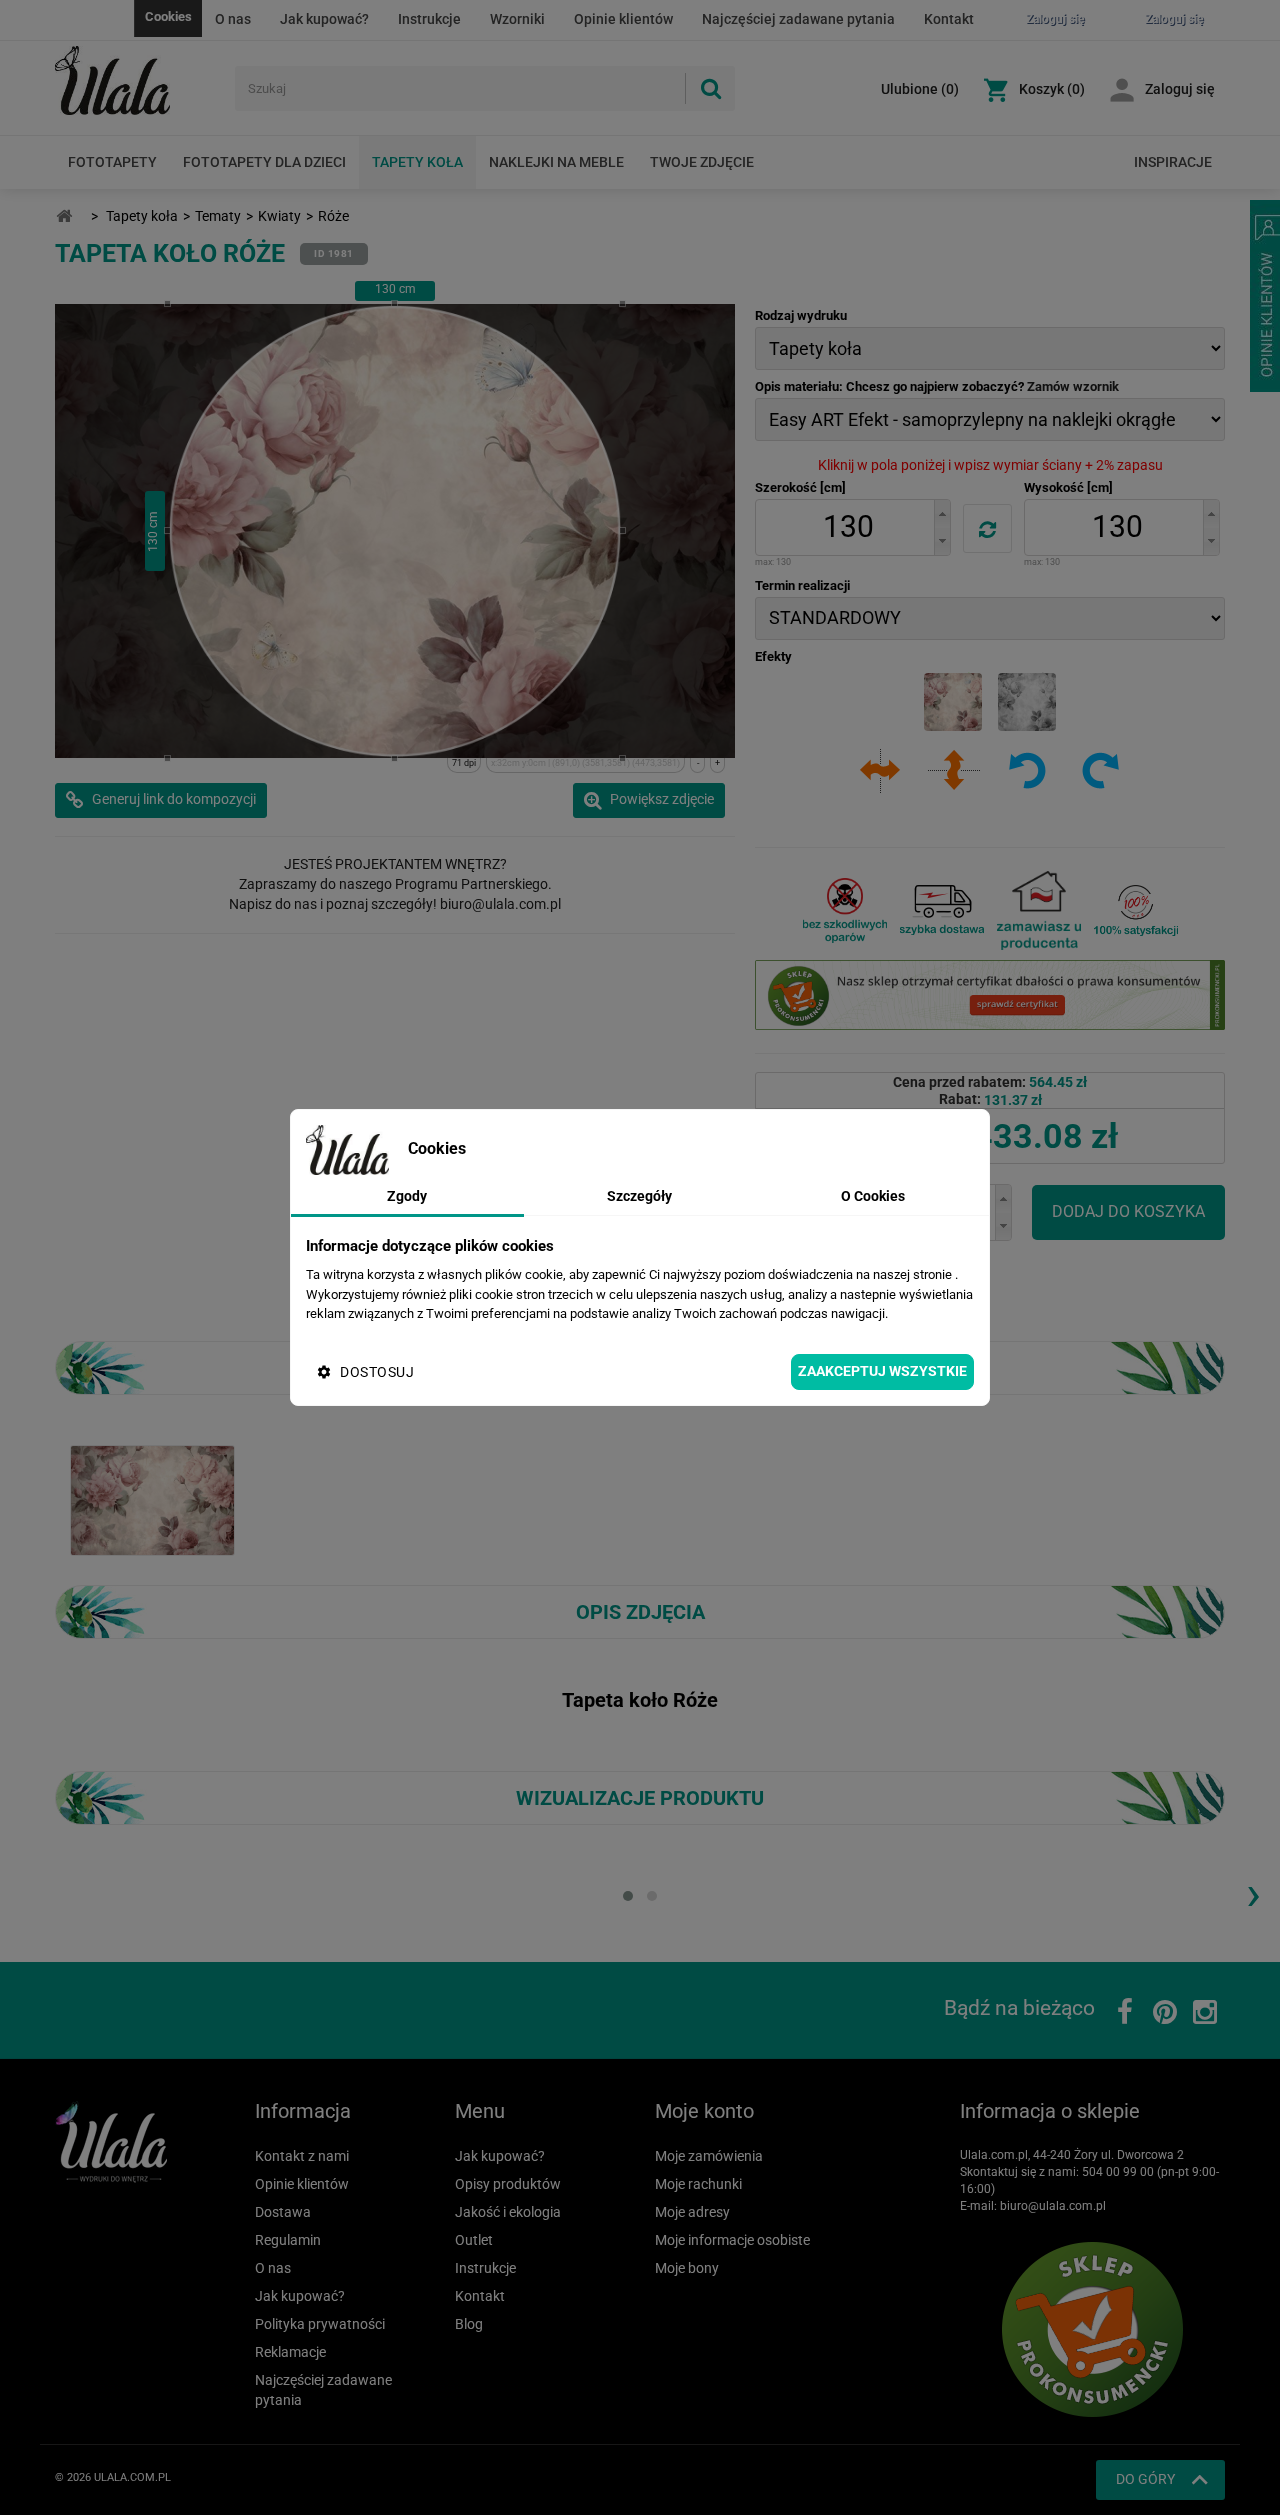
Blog (469, 2324)
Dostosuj (377, 1372)
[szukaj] (710, 88)
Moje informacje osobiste (732, 2240)
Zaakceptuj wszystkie (882, 1371)
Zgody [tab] (407, 1196)
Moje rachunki (698, 2184)
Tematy (218, 216)
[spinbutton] (848, 527)
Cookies (168, 16)
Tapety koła (417, 162)
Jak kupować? (324, 19)
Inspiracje (1173, 162)
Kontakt (949, 19)
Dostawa (283, 2212)
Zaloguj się (1180, 89)
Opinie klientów (623, 19)
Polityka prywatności (320, 2324)
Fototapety (112, 162)
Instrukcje (429, 19)
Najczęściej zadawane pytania (798, 19)
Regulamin (288, 2240)
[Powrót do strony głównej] (64, 216)
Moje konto (704, 2111)
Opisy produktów (508, 2184)
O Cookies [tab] (873, 1196)
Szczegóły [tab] (639, 1196)
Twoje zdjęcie (702, 162)
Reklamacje (290, 2352)
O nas (233, 19)
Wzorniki (517, 19)
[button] (942, 513)
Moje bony (687, 2268)
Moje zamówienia (709, 2156)
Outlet (474, 2240)
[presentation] (1253, 1893)
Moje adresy (692, 2212)
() (920, 89)
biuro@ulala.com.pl (1053, 2206)
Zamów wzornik (1073, 386)
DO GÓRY (1145, 2479)
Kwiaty (279, 216)
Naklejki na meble (556, 162)
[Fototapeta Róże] (152, 1499)
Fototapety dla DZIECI (264, 162)
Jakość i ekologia (508, 2212)
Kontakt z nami (302, 2156)
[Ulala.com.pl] (137, 81)
